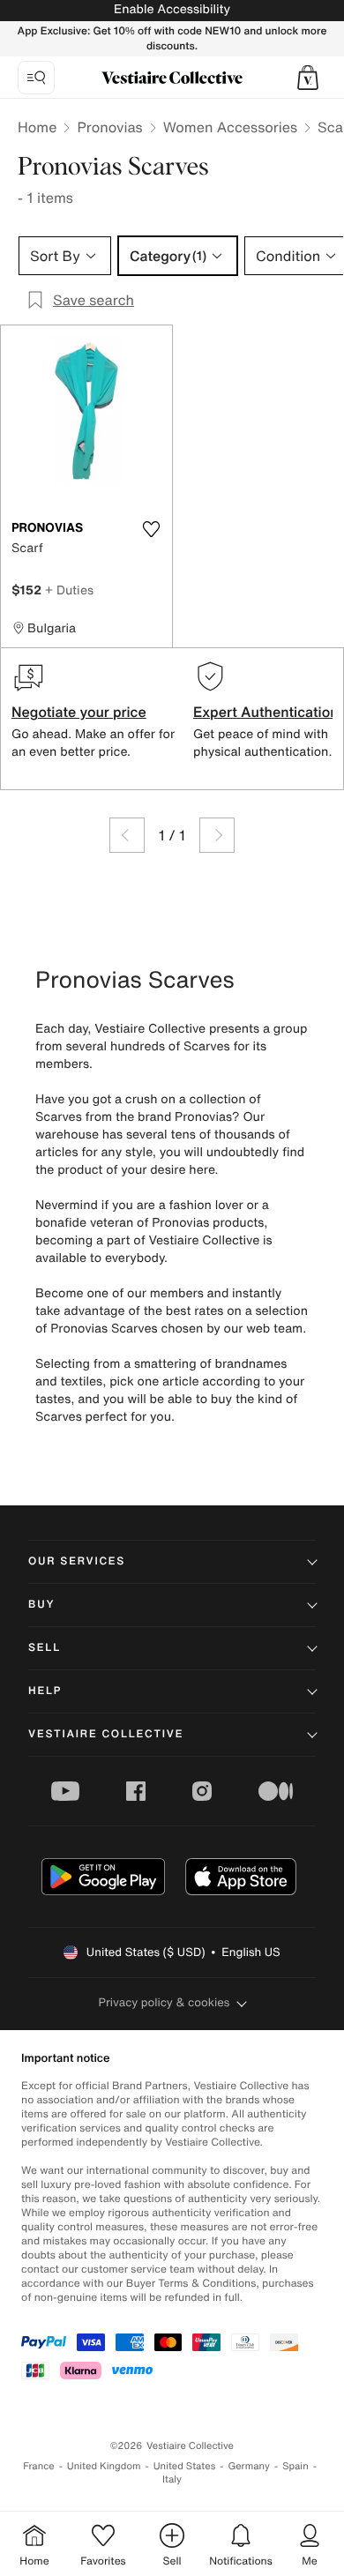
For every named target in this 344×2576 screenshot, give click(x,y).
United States (185, 2466)
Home (37, 127)
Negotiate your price (79, 712)
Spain (295, 2466)
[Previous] (127, 835)
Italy (172, 2479)
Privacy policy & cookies (165, 2002)
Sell (45, 1648)
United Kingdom (104, 2466)
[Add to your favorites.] (151, 529)
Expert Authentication (266, 712)
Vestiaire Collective (106, 1734)
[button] (308, 78)
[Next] (217, 835)
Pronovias (109, 127)
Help (45, 1691)
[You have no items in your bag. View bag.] (308, 78)
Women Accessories (230, 127)
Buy (41, 1605)
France (39, 2466)
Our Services (77, 1561)
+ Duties (69, 590)
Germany (249, 2466)
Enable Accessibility (172, 9)
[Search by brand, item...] (36, 78)
